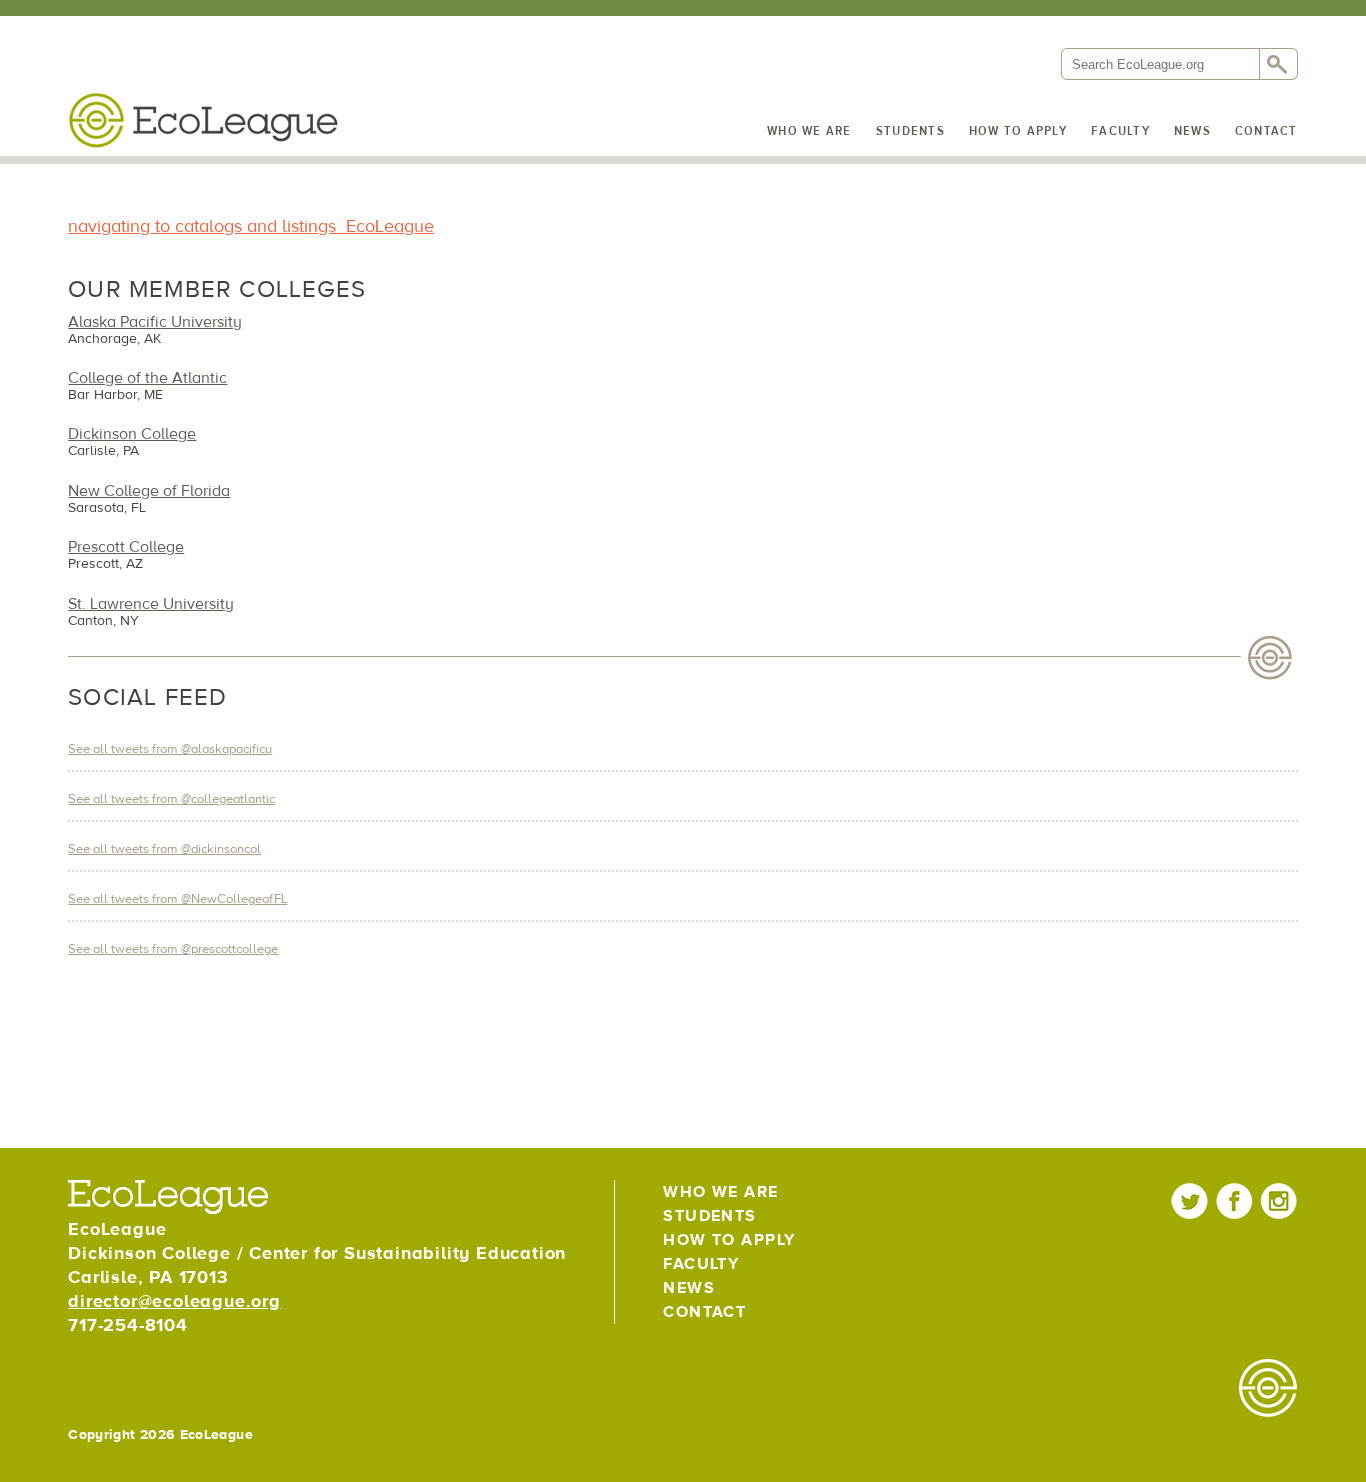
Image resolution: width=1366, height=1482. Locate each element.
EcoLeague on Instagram (1278, 1200)
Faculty (1120, 131)
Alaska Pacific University (155, 322)
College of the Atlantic (147, 378)
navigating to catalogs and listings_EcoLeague (251, 226)
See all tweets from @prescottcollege (173, 949)
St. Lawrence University (151, 604)
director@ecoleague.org (174, 1301)
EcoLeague (203, 120)
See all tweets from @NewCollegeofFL (177, 899)
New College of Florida (149, 491)
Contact (1266, 131)
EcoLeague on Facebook (1234, 1200)
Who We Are (809, 131)
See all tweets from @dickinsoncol (164, 849)
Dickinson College (132, 434)
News (1192, 131)
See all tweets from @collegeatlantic (171, 799)
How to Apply (1018, 131)
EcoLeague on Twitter (1190, 1200)
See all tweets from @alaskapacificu (170, 749)
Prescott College (126, 547)
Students (910, 131)
